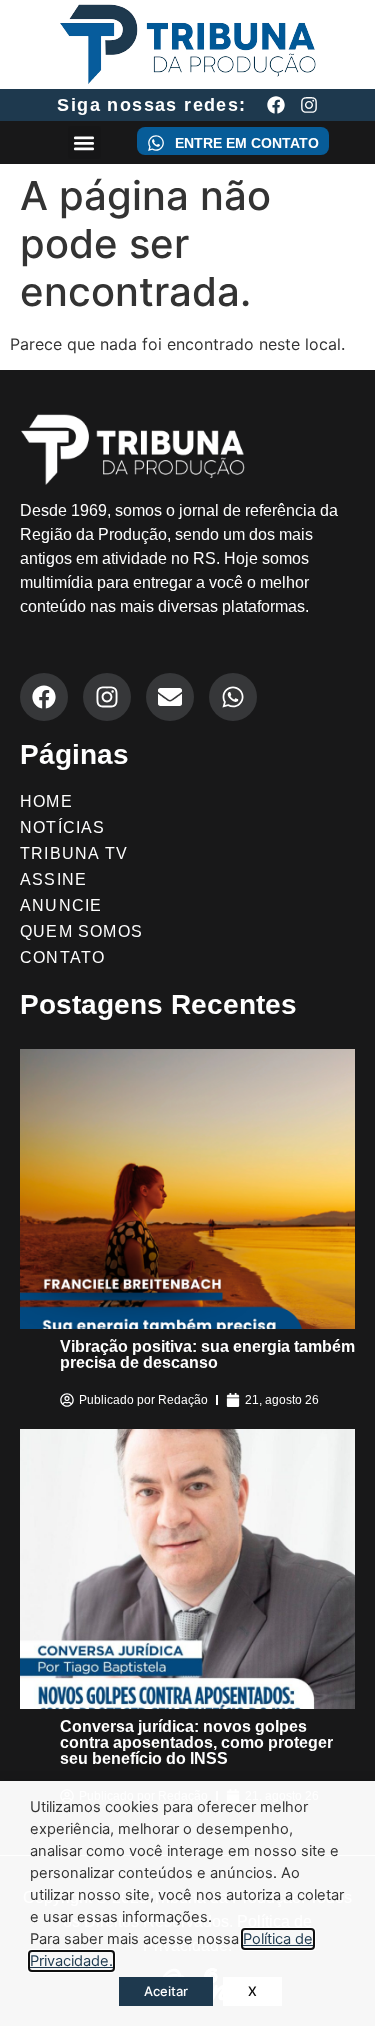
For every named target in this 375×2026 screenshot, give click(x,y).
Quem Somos (81, 931)
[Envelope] (170, 697)
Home (46, 801)
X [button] (252, 1991)
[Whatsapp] (233, 697)
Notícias (63, 827)
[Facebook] (276, 105)
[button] (84, 142)
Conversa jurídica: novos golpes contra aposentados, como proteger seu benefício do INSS (196, 1742)
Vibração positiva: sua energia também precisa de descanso (207, 1354)
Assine (53, 879)
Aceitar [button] (166, 1991)
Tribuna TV (74, 853)
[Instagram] (309, 105)
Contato (62, 957)
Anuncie (61, 905)
